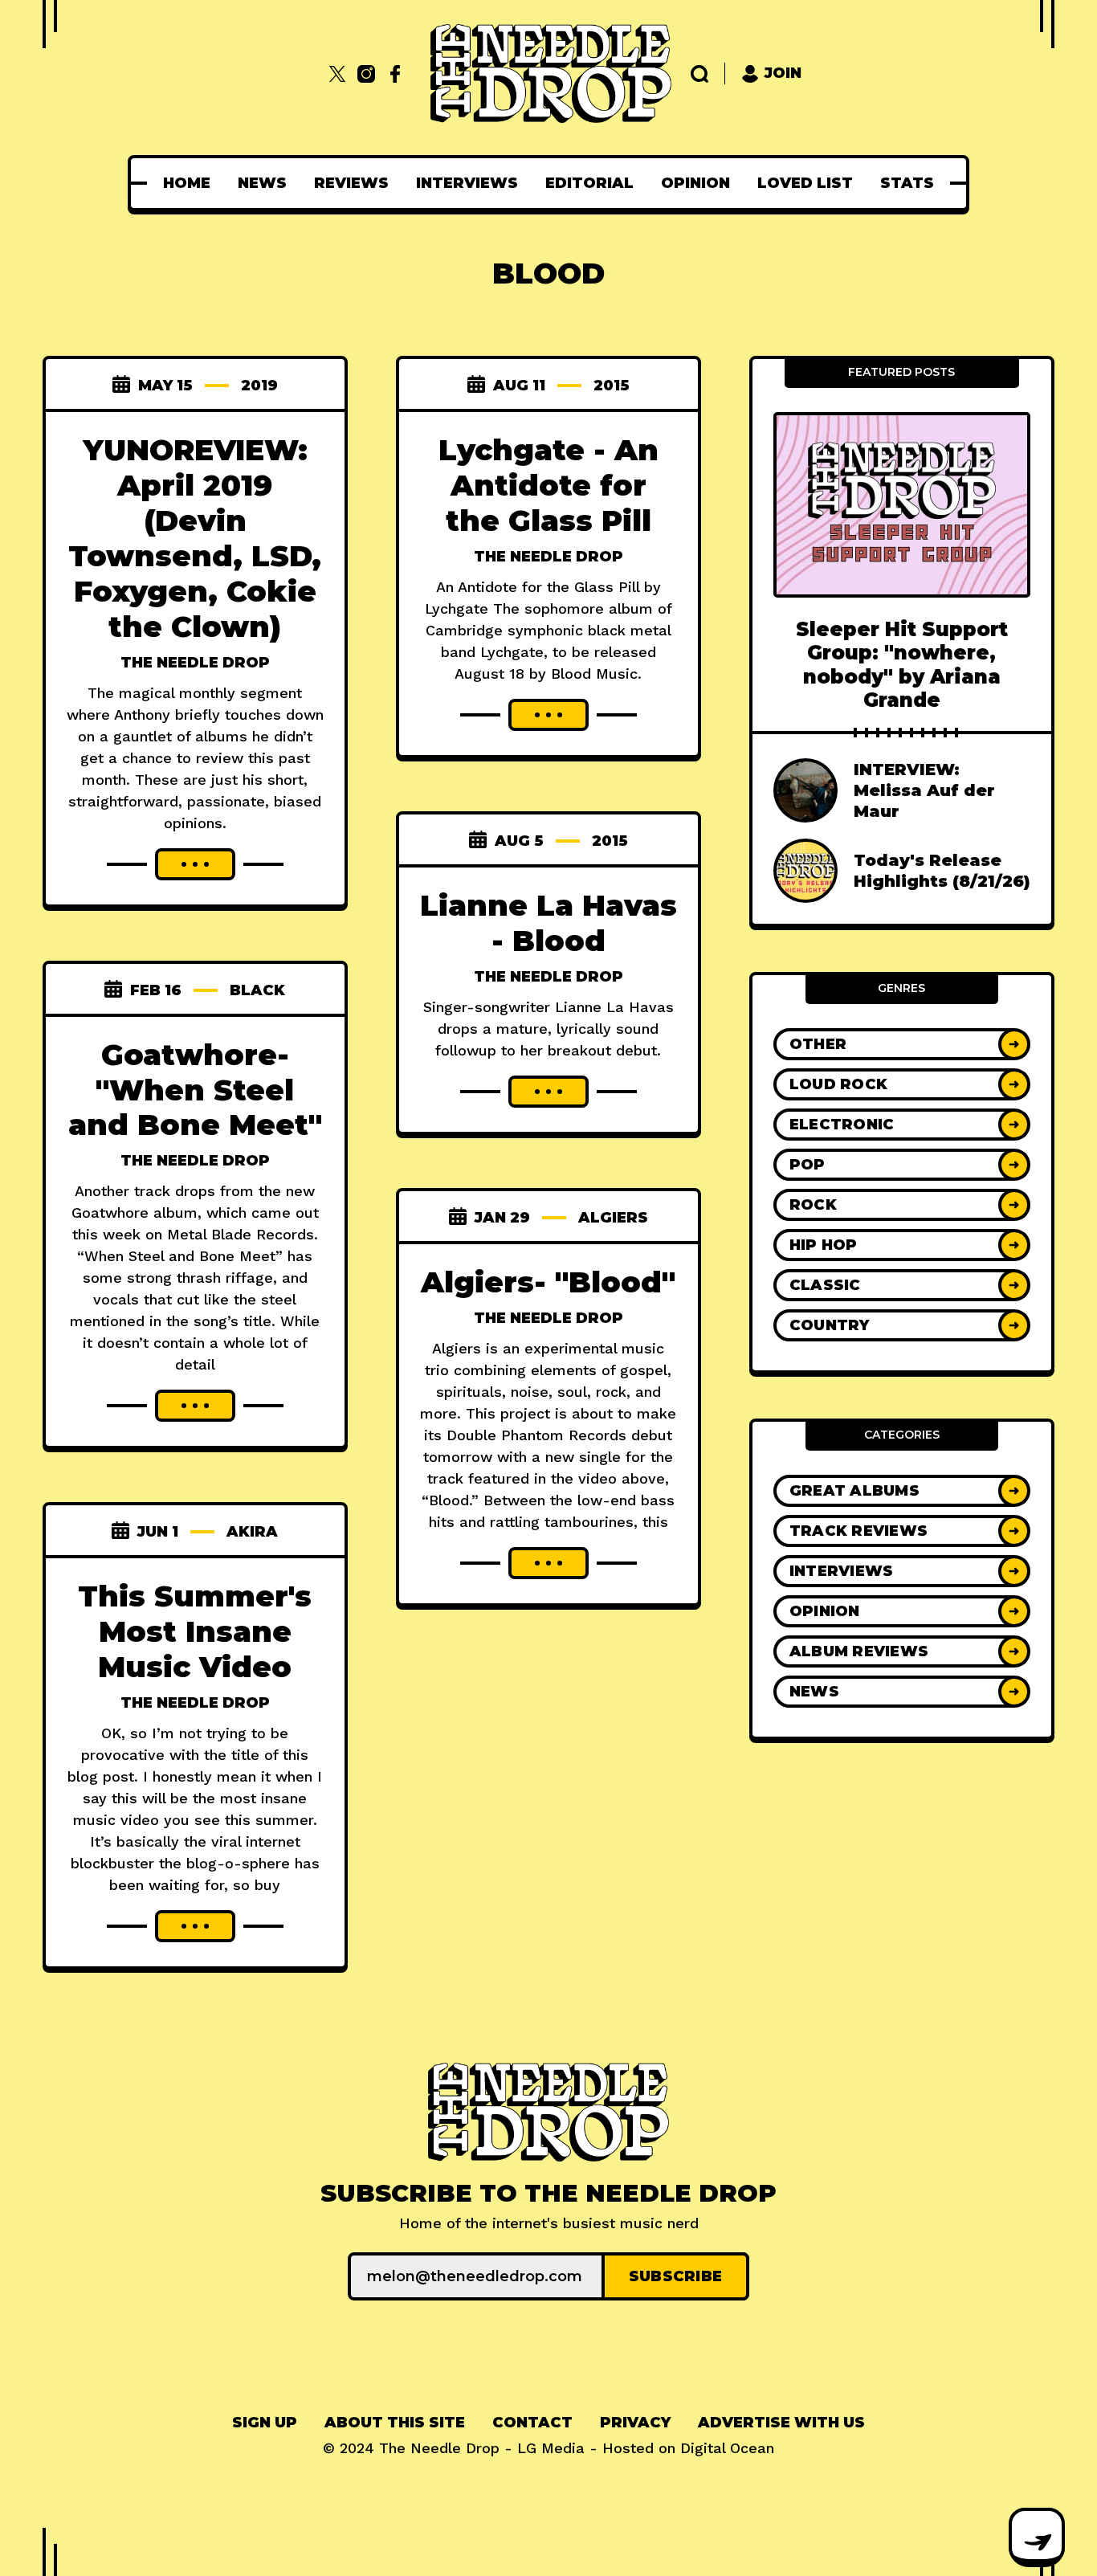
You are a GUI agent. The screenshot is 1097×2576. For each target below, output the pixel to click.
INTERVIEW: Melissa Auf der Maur (924, 790)
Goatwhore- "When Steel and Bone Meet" (195, 1090)
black (257, 990)
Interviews (467, 183)
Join (783, 73)
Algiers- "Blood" (548, 1282)
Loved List (805, 183)
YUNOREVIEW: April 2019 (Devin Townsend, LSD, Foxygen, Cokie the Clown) (195, 538)
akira (252, 1532)
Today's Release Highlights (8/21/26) (942, 871)
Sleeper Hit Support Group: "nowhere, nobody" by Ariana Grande (902, 665)
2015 (612, 386)
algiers (613, 1218)
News (262, 183)
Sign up (265, 2423)
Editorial (589, 183)
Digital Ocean (727, 2448)
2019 (259, 386)
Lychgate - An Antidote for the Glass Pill (548, 485)
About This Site (395, 2423)
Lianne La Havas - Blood (548, 923)
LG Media (551, 2448)
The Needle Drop (195, 663)
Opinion (695, 183)
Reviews (351, 183)
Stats (907, 183)
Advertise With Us (781, 2423)
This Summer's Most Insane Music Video (195, 1631)
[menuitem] (187, 183)
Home (187, 183)
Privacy (635, 2423)
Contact (532, 2423)
